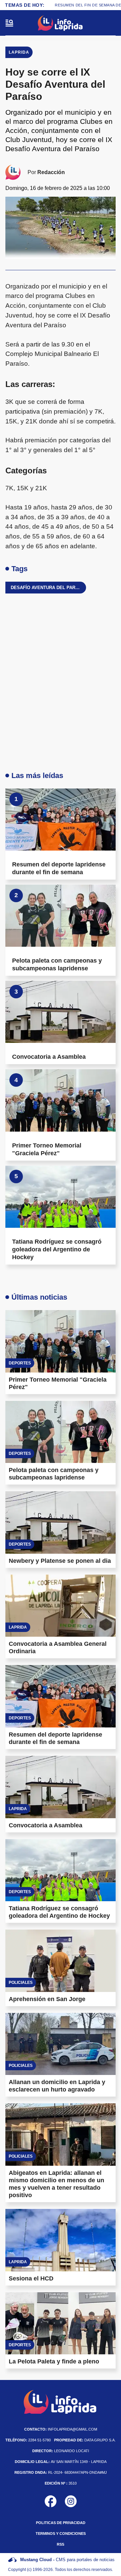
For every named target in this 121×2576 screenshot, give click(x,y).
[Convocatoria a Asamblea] (61, 1012)
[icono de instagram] (71, 2501)
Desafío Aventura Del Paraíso (48, 588)
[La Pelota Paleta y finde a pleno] (61, 2323)
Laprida (19, 52)
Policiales (21, 1983)
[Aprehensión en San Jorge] (61, 1961)
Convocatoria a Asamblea (49, 1057)
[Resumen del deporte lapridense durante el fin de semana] (61, 820)
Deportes (20, 1363)
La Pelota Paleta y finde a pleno (54, 2361)
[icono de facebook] (51, 2501)
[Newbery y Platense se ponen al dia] (61, 1522)
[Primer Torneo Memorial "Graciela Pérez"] (61, 1100)
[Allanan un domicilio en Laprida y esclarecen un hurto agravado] (61, 2044)
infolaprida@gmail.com (61, 2429)
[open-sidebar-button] (9, 23)
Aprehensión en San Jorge (47, 1999)
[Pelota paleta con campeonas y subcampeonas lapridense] (61, 916)
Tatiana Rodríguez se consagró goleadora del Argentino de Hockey (57, 1249)
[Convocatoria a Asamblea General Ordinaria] (61, 1606)
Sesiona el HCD (31, 2278)
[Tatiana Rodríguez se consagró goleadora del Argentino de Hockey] (61, 1197)
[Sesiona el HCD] (61, 2240)
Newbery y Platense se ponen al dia (60, 1561)
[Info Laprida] (61, 23)
